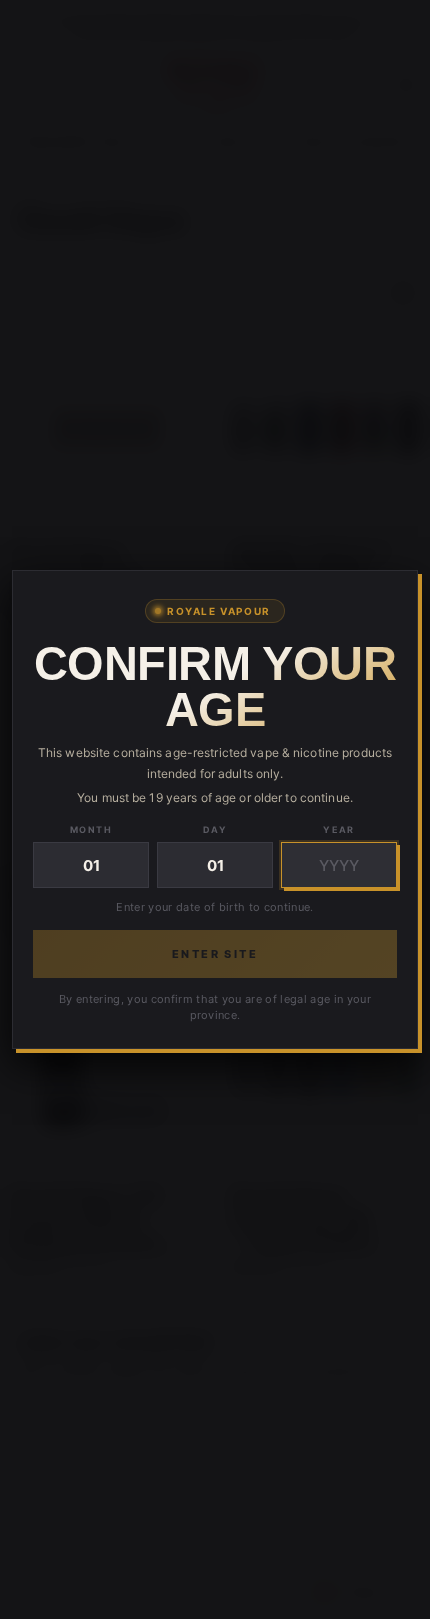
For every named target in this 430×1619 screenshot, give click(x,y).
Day (215, 829)
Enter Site (215, 954)
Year (339, 829)
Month (91, 829)
